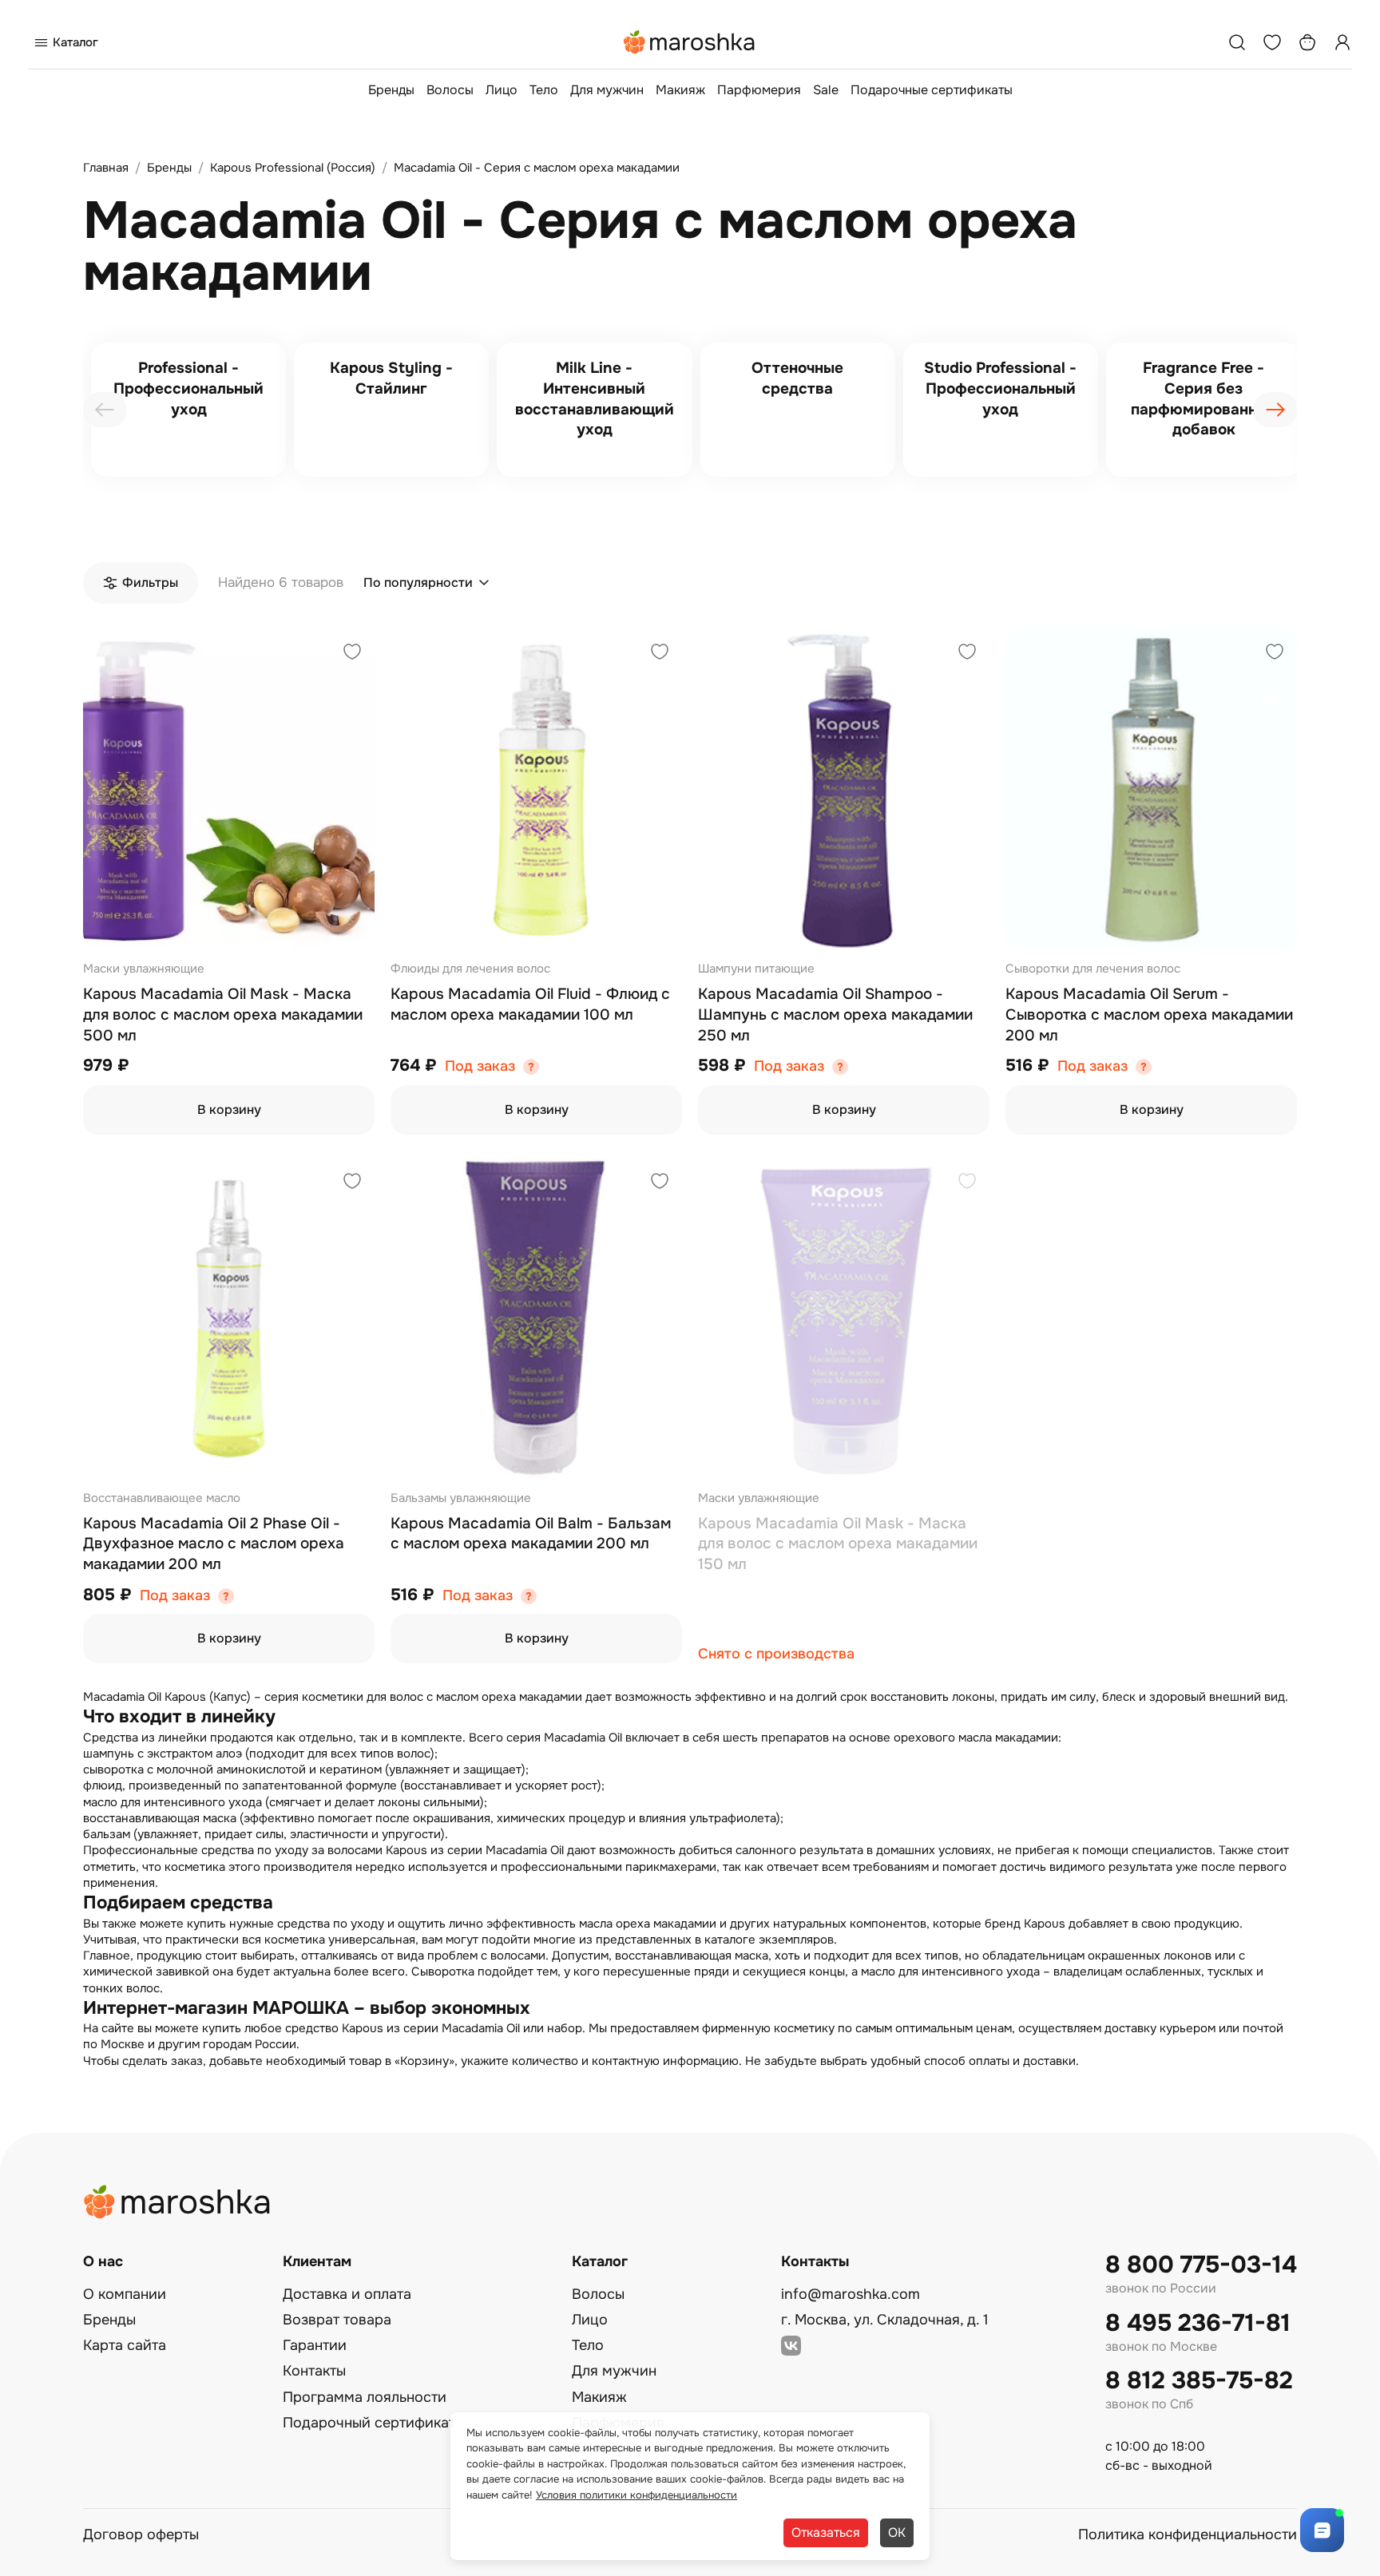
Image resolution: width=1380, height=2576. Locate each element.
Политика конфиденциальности (1188, 2534)
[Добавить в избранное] (352, 654)
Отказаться (826, 2532)
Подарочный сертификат (369, 2423)
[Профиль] (1342, 42)
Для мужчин (607, 90)
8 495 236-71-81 (1198, 2323)
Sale (826, 90)
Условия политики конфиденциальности (636, 2495)
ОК (897, 2532)
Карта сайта (125, 2345)
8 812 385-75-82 (1199, 2381)
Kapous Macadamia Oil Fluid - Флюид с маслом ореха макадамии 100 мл (530, 1005)
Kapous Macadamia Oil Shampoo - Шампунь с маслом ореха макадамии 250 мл (835, 1015)
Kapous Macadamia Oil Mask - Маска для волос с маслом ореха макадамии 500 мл (223, 1015)
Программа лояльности (365, 2397)
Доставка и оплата (347, 2294)
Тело (544, 90)
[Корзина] (1307, 42)
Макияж (680, 90)
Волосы (450, 90)
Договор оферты (141, 2534)
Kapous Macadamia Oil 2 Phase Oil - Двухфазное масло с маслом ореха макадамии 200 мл (214, 1544)
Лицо (502, 90)
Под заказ (480, 1066)
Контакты (314, 2371)
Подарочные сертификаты (932, 90)
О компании (125, 2294)
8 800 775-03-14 (1201, 2265)
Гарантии (315, 2345)
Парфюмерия (759, 90)
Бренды (391, 90)
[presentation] (105, 410)
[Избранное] (1272, 42)
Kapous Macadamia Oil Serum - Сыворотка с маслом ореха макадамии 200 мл (1149, 1015)
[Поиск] (1237, 42)
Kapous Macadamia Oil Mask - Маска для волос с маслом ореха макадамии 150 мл (838, 1544)
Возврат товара (337, 2320)
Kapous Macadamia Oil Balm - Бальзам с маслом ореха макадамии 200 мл (531, 1534)
